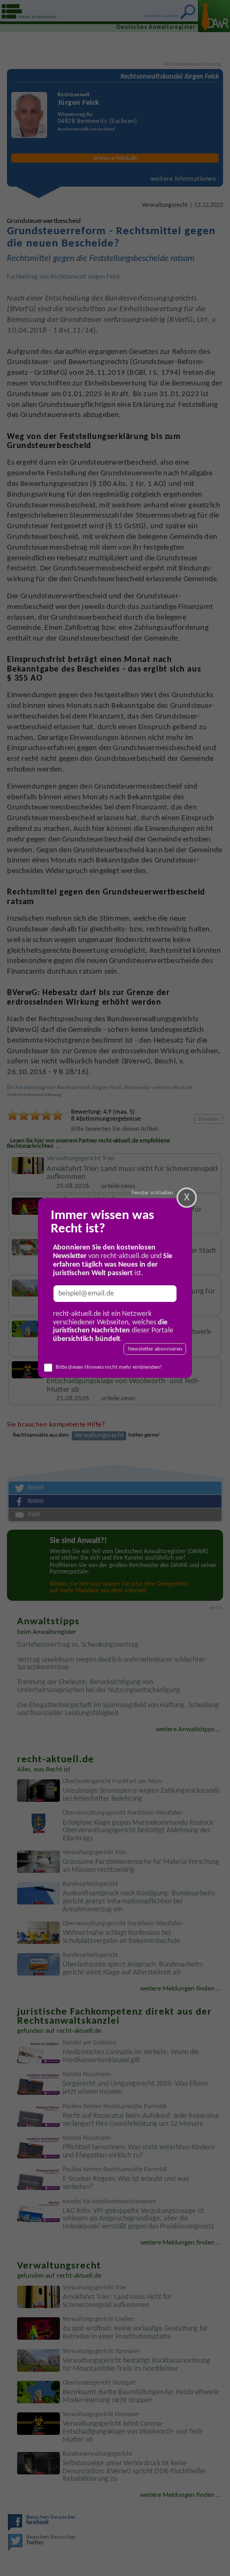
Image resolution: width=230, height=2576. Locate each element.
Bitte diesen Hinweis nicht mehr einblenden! (109, 1367)
